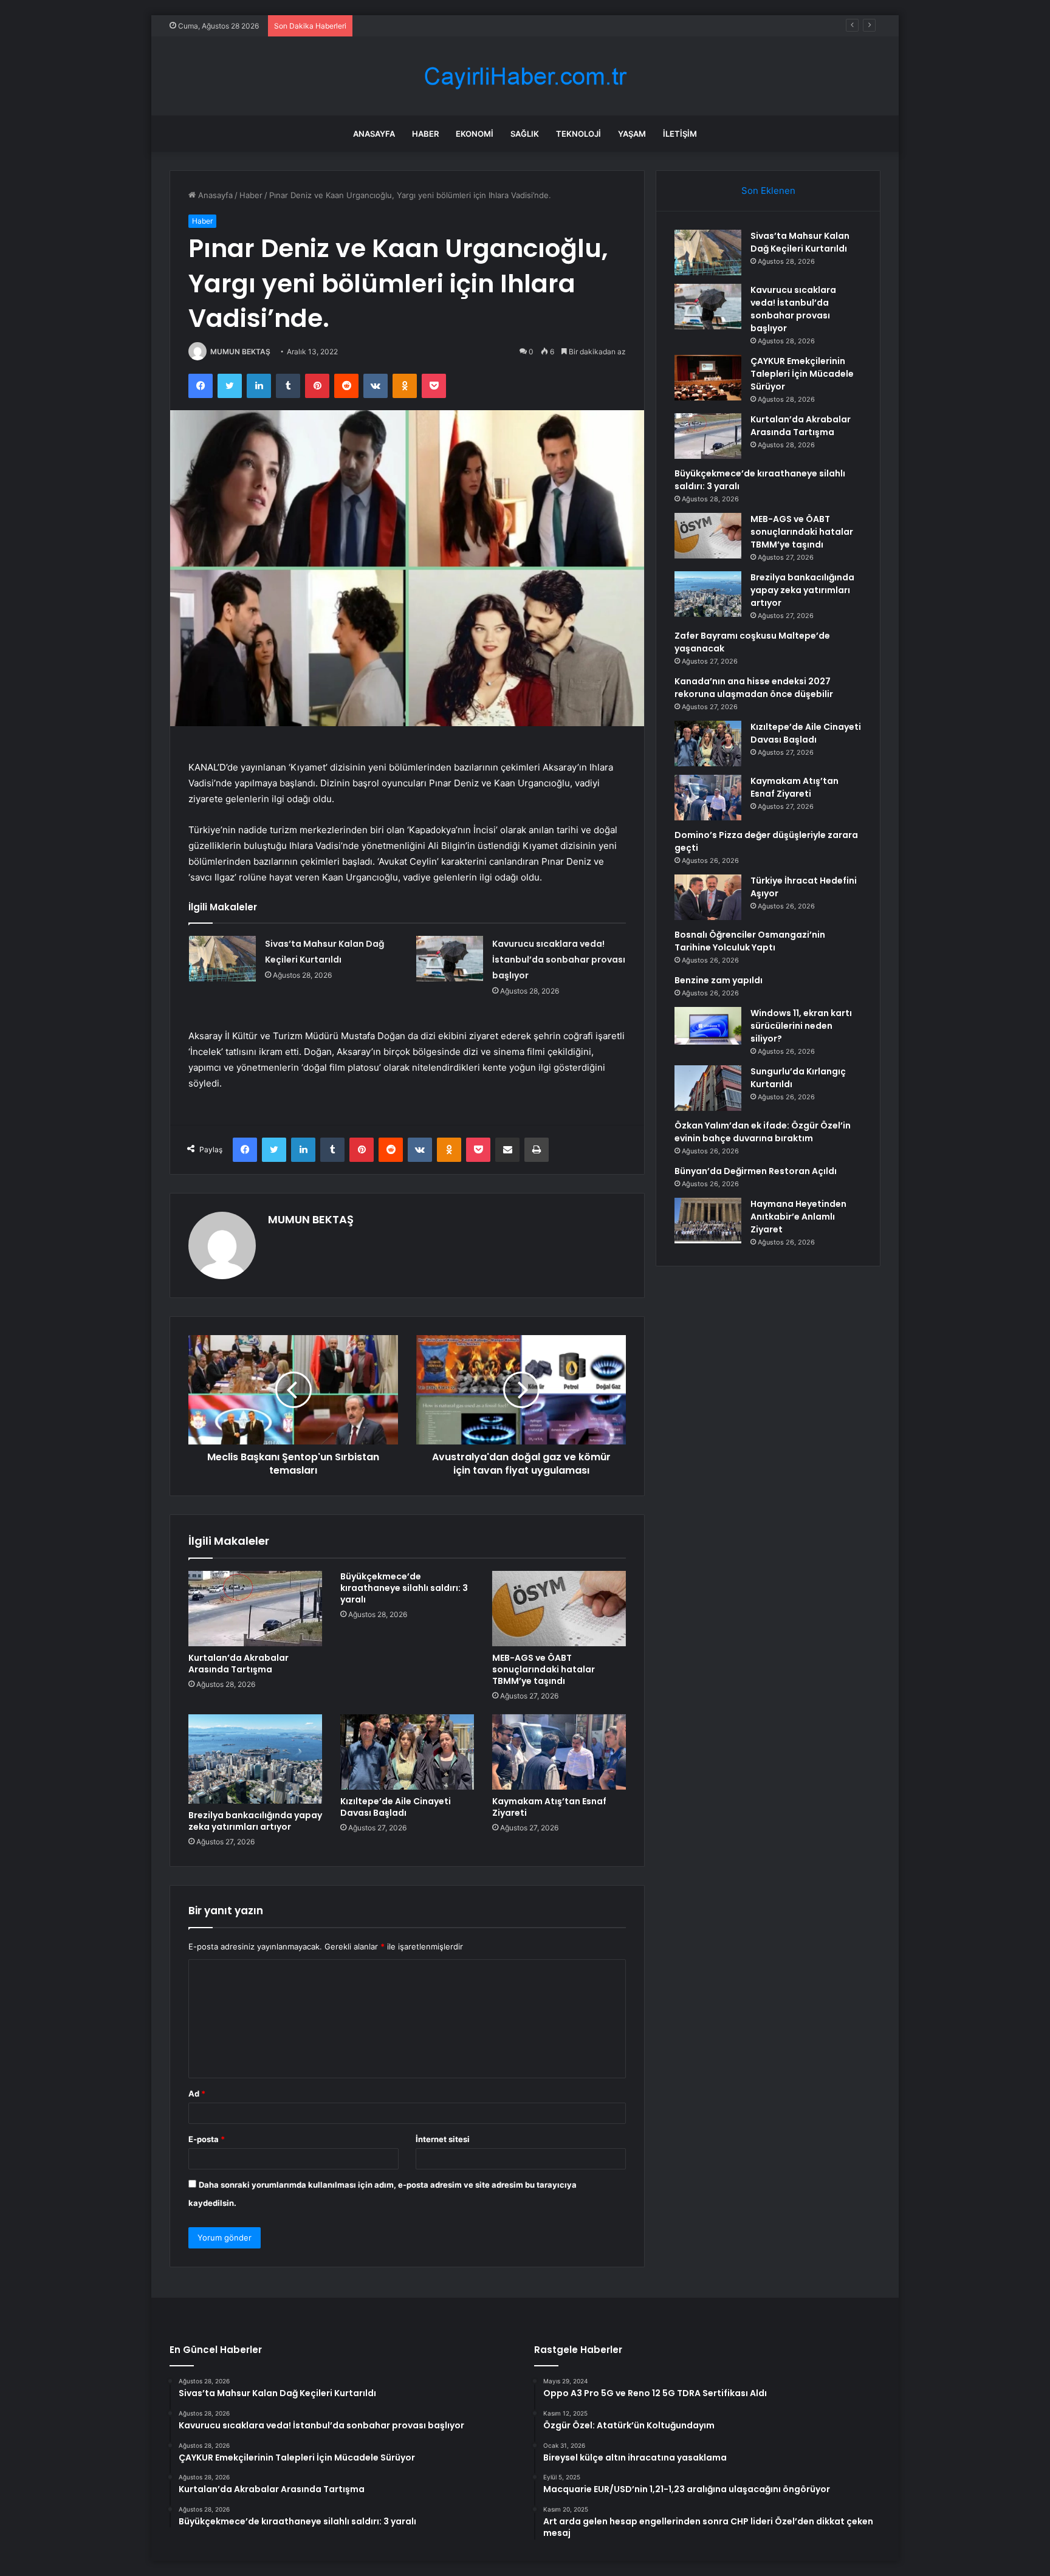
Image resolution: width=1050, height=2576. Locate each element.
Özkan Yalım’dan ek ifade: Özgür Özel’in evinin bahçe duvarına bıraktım (763, 1132)
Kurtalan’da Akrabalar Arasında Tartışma (238, 1664)
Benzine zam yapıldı (719, 980)
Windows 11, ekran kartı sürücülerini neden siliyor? (801, 1026)
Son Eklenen (768, 191)
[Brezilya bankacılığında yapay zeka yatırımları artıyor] (255, 1759)
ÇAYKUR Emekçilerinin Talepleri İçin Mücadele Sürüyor (461, 26)
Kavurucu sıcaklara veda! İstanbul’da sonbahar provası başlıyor (559, 960)
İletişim (680, 134)
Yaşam (632, 134)
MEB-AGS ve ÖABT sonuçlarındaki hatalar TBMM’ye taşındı (544, 1669)
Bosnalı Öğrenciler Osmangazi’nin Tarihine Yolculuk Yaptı (750, 941)
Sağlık (525, 134)
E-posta (207, 2139)
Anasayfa (374, 134)
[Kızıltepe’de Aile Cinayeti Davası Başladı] (407, 1752)
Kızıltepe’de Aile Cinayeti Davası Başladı (396, 1807)
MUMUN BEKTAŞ (240, 352)
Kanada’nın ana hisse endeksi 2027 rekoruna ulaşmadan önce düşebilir (754, 688)
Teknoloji (578, 134)
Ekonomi (475, 134)
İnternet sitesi (443, 2139)
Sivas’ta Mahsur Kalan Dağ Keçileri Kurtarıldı (800, 242)
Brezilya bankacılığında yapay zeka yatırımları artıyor (255, 1821)
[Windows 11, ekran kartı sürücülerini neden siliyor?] (708, 1026)
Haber (425, 134)
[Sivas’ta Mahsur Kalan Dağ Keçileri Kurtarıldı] (222, 959)
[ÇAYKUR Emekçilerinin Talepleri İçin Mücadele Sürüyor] (708, 378)
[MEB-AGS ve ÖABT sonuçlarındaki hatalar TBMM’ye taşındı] (559, 1609)
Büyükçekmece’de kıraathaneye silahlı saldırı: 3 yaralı (404, 1588)
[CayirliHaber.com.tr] (525, 76)
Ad (197, 2093)
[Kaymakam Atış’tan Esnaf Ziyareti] (559, 1752)
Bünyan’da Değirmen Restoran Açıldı (756, 1171)
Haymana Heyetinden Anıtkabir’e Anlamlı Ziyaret (798, 1217)
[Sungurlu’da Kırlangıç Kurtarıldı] (708, 1088)
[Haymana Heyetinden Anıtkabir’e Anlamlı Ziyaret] (708, 1221)
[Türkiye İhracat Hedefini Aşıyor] (708, 897)
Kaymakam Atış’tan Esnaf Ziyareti (549, 1807)
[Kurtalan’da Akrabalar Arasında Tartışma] (255, 1609)
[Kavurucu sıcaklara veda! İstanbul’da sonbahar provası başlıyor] (450, 959)
